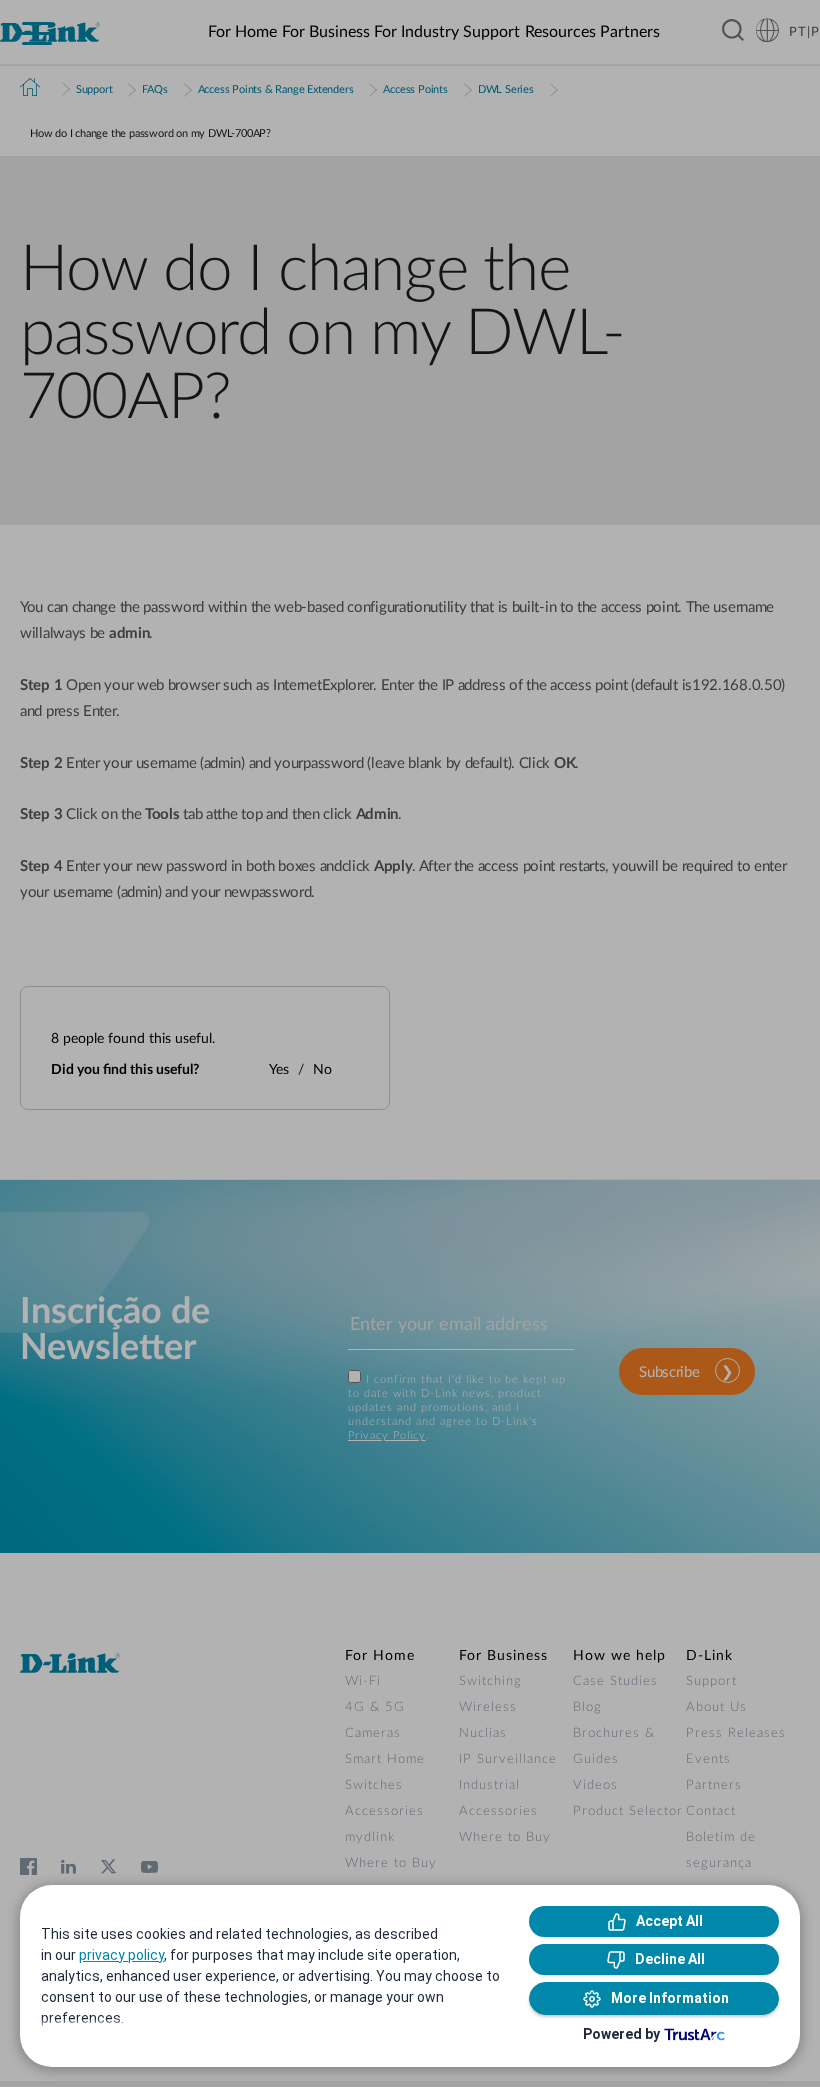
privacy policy (121, 1955)
